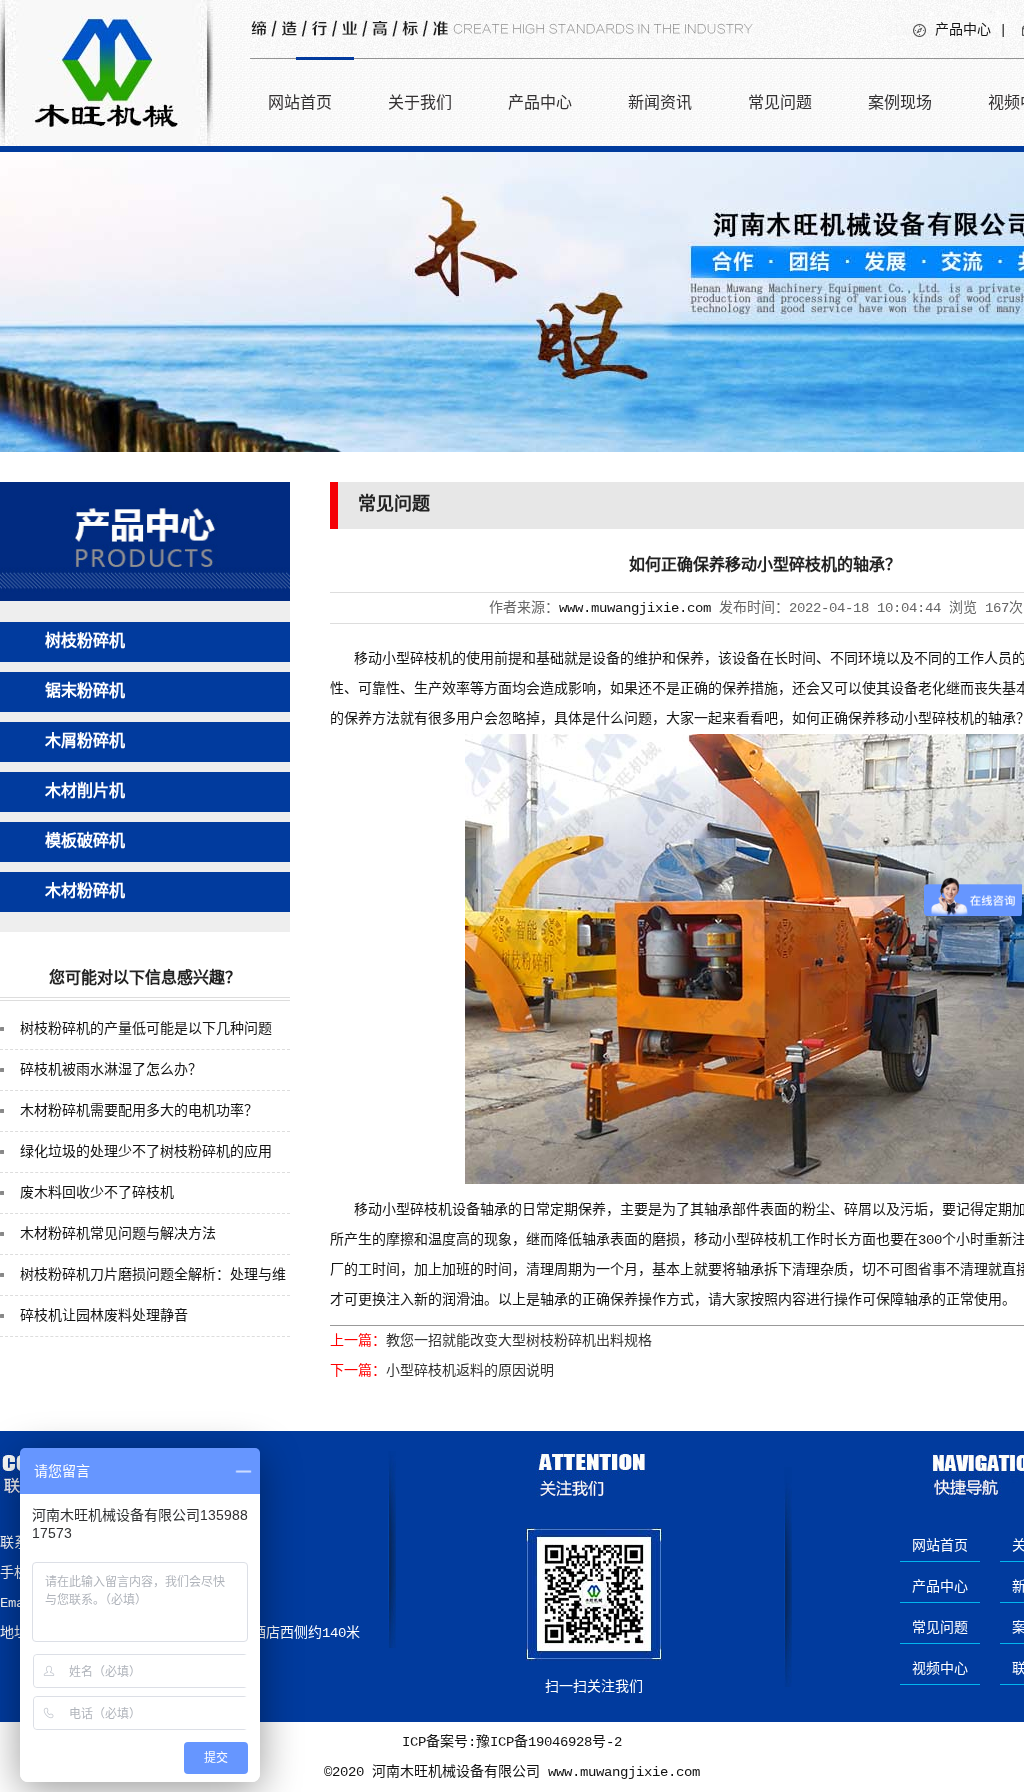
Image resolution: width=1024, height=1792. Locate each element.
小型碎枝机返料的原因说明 (470, 1371)
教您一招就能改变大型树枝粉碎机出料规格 (519, 1341)
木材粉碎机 (85, 892)
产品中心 (963, 30)
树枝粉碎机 (85, 642)
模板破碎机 (85, 842)
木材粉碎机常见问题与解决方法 (118, 1234)
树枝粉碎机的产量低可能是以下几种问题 (146, 1029)
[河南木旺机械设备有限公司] (106, 142)
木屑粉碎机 (85, 742)
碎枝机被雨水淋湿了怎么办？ (111, 1070)
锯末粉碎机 (85, 692)
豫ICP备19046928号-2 (549, 1742)
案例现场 (900, 102)
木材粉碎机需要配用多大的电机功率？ (139, 1111)
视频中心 (940, 1669)
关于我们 (420, 102)
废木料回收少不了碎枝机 (97, 1193)
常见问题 (780, 102)
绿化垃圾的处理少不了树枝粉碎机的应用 (146, 1152)
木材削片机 (85, 792)
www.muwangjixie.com (635, 608)
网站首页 (300, 102)
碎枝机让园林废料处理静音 (104, 1316)
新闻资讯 (660, 102)
